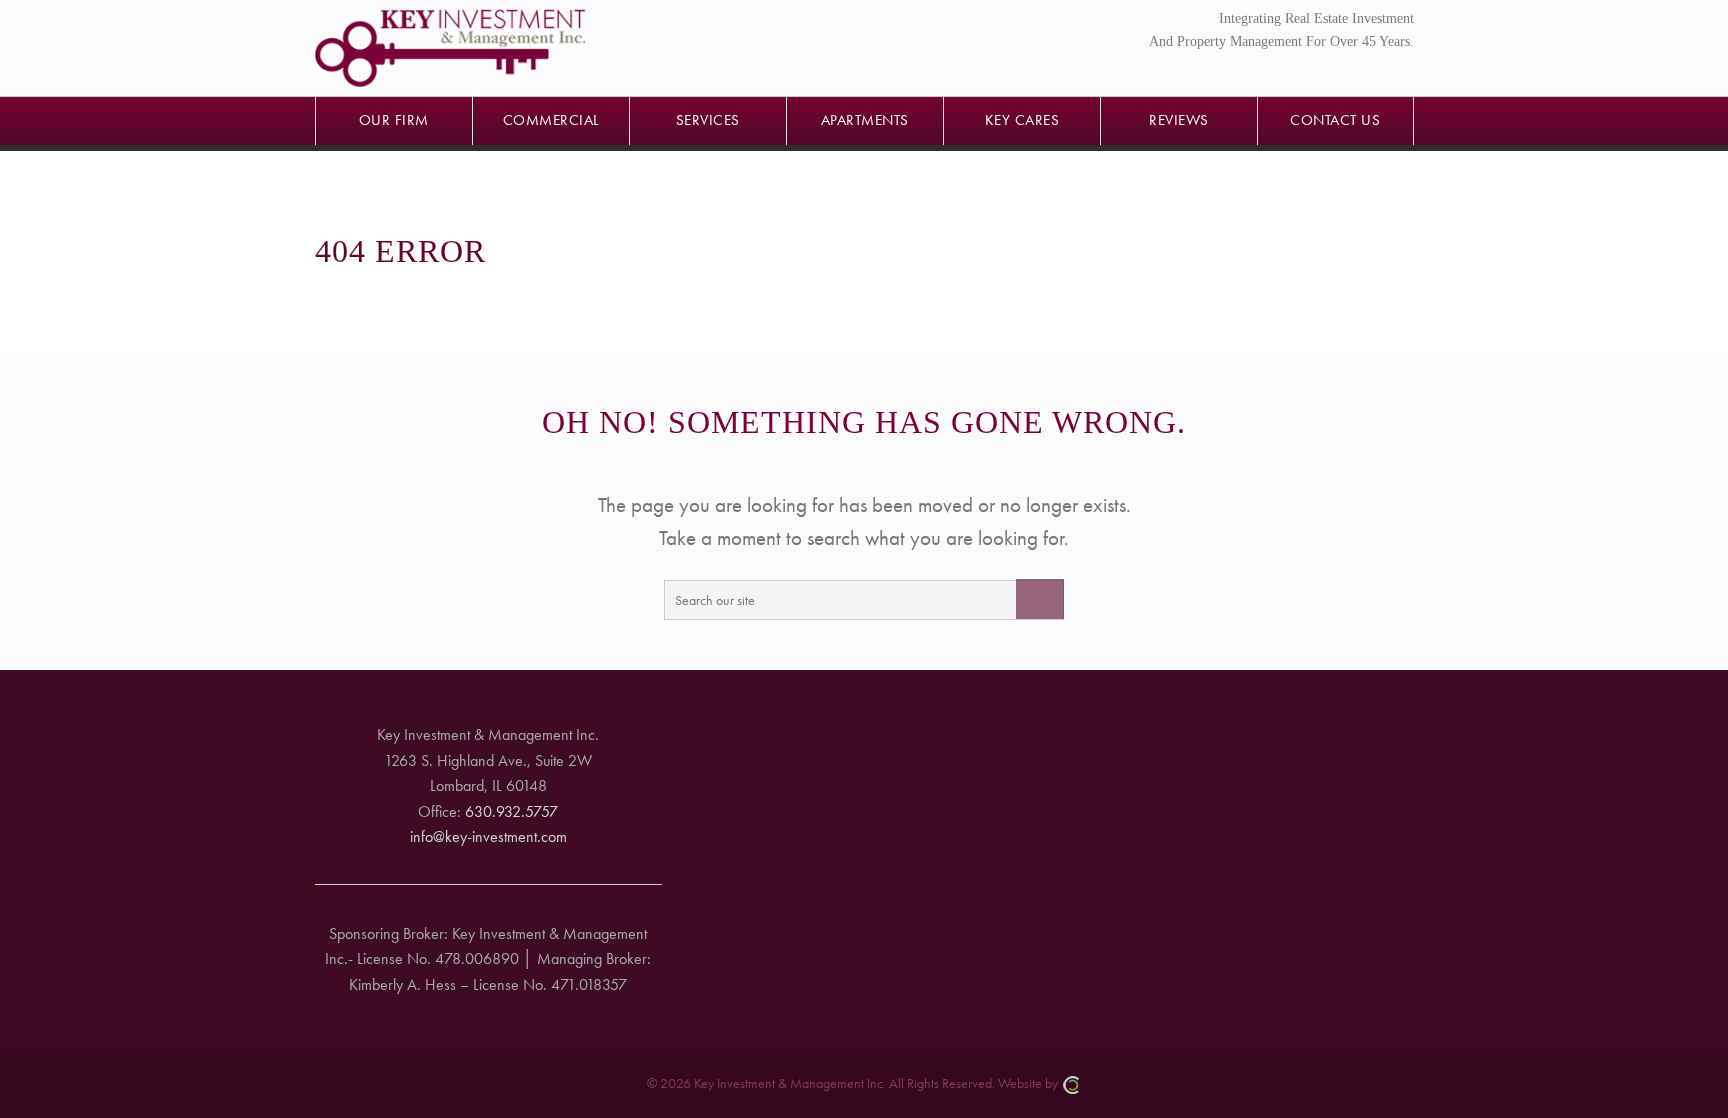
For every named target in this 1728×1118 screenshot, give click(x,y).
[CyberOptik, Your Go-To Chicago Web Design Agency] (1071, 1083)
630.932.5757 (511, 811)
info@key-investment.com (488, 836)
